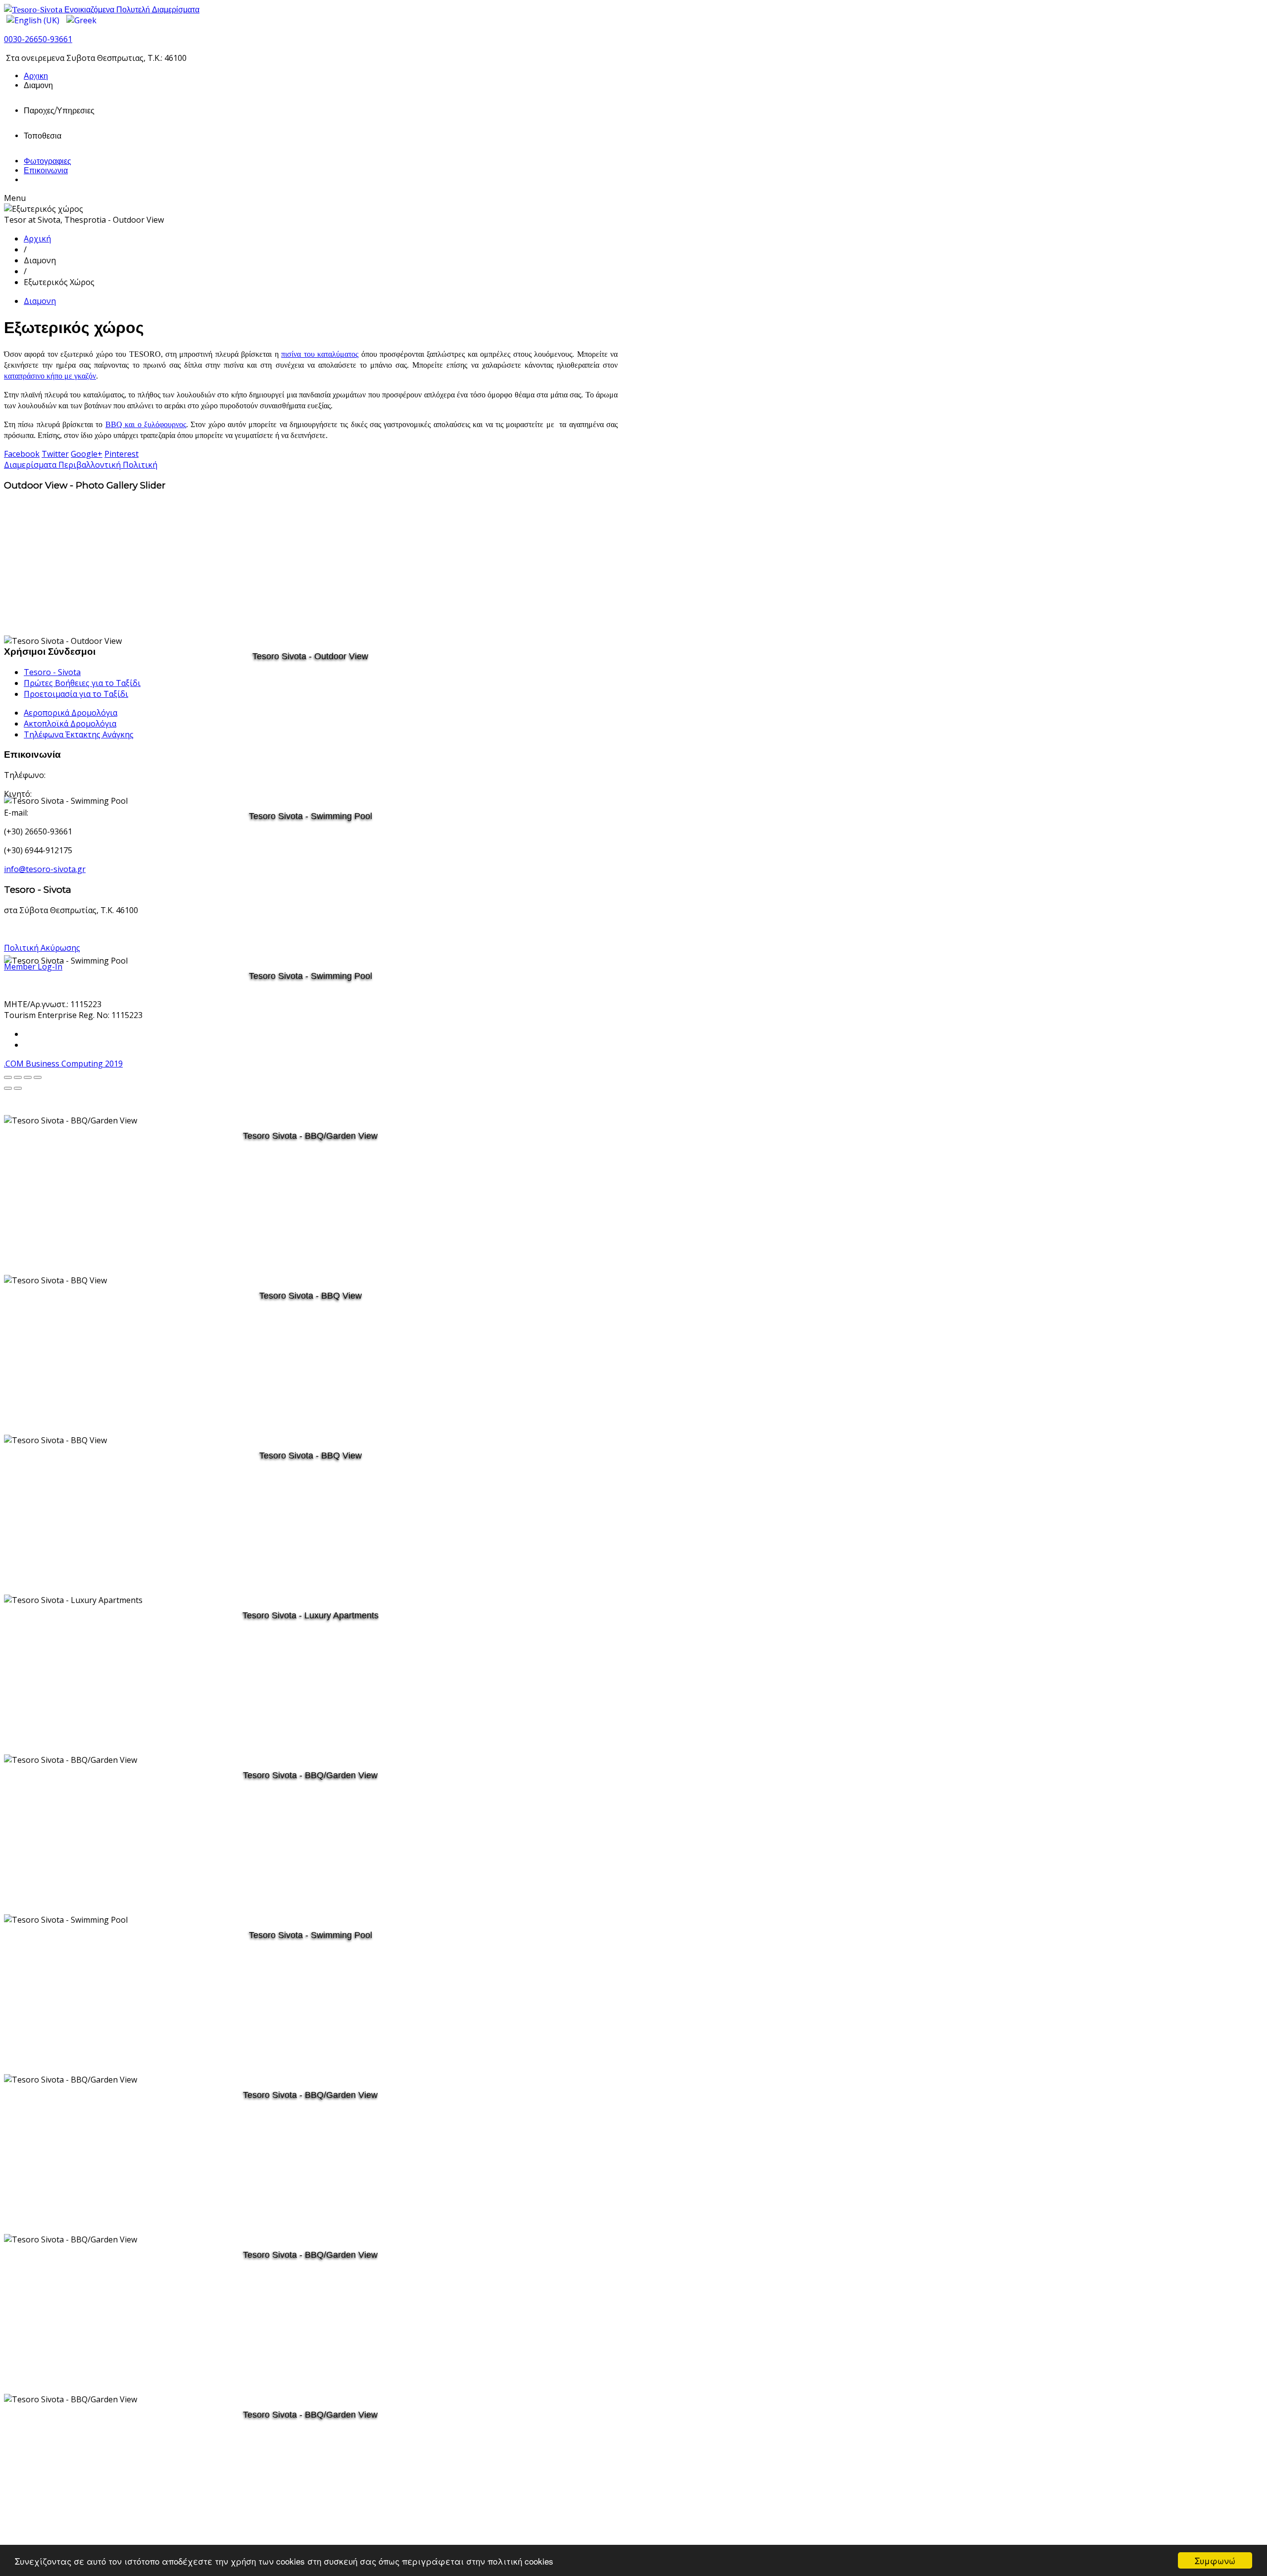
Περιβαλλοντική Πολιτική (108, 465)
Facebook (22, 454)
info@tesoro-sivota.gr (45, 869)
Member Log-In (33, 967)
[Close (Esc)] (38, 1077)
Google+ (87, 454)
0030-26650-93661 (38, 39)
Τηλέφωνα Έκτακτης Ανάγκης (79, 734)
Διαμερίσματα (31, 465)
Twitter (55, 454)
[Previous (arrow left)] (8, 1088)
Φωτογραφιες (48, 161)
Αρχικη (36, 76)
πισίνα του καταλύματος (320, 354)
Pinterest (122, 454)
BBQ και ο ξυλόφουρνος (146, 424)
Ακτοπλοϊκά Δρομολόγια (70, 724)
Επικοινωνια (46, 170)
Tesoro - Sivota (52, 672)
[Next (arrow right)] (18, 1088)
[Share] (28, 1077)
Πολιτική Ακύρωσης (42, 948)
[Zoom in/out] (18, 1077)
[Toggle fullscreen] (8, 1077)
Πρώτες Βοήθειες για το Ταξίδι (82, 683)
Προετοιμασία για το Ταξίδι (76, 694)
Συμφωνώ (1215, 2560)
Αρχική (37, 239)
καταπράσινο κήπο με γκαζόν (50, 376)
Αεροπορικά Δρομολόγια (71, 713)
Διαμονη (40, 301)
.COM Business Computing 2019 (63, 1064)
